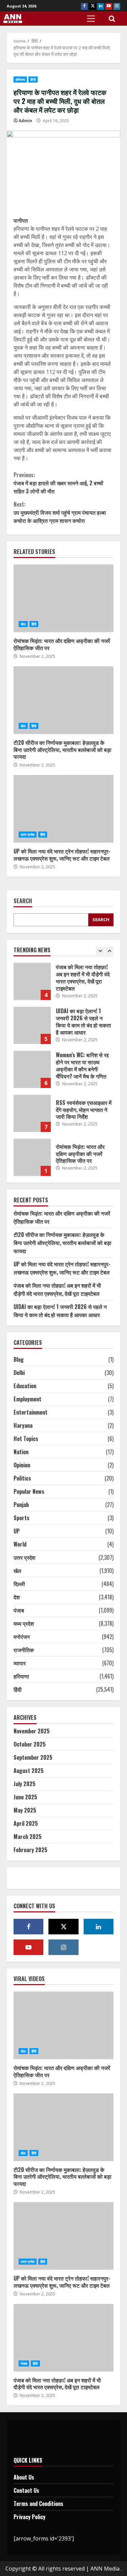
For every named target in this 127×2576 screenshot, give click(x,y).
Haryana (23, 1425)
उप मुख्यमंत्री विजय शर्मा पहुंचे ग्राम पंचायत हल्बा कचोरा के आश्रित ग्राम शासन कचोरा (60, 512)
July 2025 (25, 1784)
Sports (22, 1518)
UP (17, 1531)
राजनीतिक (24, 1650)
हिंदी (33, 80)
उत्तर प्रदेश (28, 835)
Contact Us (26, 2490)
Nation (21, 1452)
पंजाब (19, 1610)
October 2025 (30, 1744)
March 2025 (28, 1837)
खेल (23, 624)
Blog (19, 1359)
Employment (27, 1399)
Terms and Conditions (38, 2504)
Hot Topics (26, 1439)
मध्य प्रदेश (24, 1623)
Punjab (21, 1505)
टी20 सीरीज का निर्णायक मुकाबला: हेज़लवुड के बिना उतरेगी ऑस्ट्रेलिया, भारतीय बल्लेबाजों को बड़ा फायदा (63, 700)
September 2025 (33, 1757)
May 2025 (25, 1810)
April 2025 (26, 1823)
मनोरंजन (22, 1637)
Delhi (19, 1373)
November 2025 (32, 1731)
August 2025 (29, 1771)
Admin (25, 121)
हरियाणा (20, 80)
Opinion (22, 1465)
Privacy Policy (29, 2517)
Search (23, 901)
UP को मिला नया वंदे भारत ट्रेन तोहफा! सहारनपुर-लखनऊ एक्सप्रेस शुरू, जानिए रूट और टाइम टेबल (63, 809)
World (20, 1544)
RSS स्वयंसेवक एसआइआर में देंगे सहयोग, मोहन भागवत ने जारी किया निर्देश (32, 1113)
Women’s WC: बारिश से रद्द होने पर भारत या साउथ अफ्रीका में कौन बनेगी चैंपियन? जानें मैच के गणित (32, 1069)
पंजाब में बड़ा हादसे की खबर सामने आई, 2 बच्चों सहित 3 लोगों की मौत (58, 483)
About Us (24, 2477)
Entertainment (30, 1412)
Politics (22, 1478)
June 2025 (25, 1797)
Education (25, 1386)
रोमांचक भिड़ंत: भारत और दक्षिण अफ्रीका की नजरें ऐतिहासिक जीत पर (63, 598)
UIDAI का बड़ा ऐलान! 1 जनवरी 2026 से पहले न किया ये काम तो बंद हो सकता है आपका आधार (32, 1025)
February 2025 (30, 1850)
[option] (63, 985)
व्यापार (20, 1663)
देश (17, 1597)
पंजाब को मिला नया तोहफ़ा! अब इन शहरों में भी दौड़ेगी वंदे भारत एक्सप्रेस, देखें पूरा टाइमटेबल (32, 981)
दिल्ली (19, 1584)
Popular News (29, 1491)
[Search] (112, 19)
